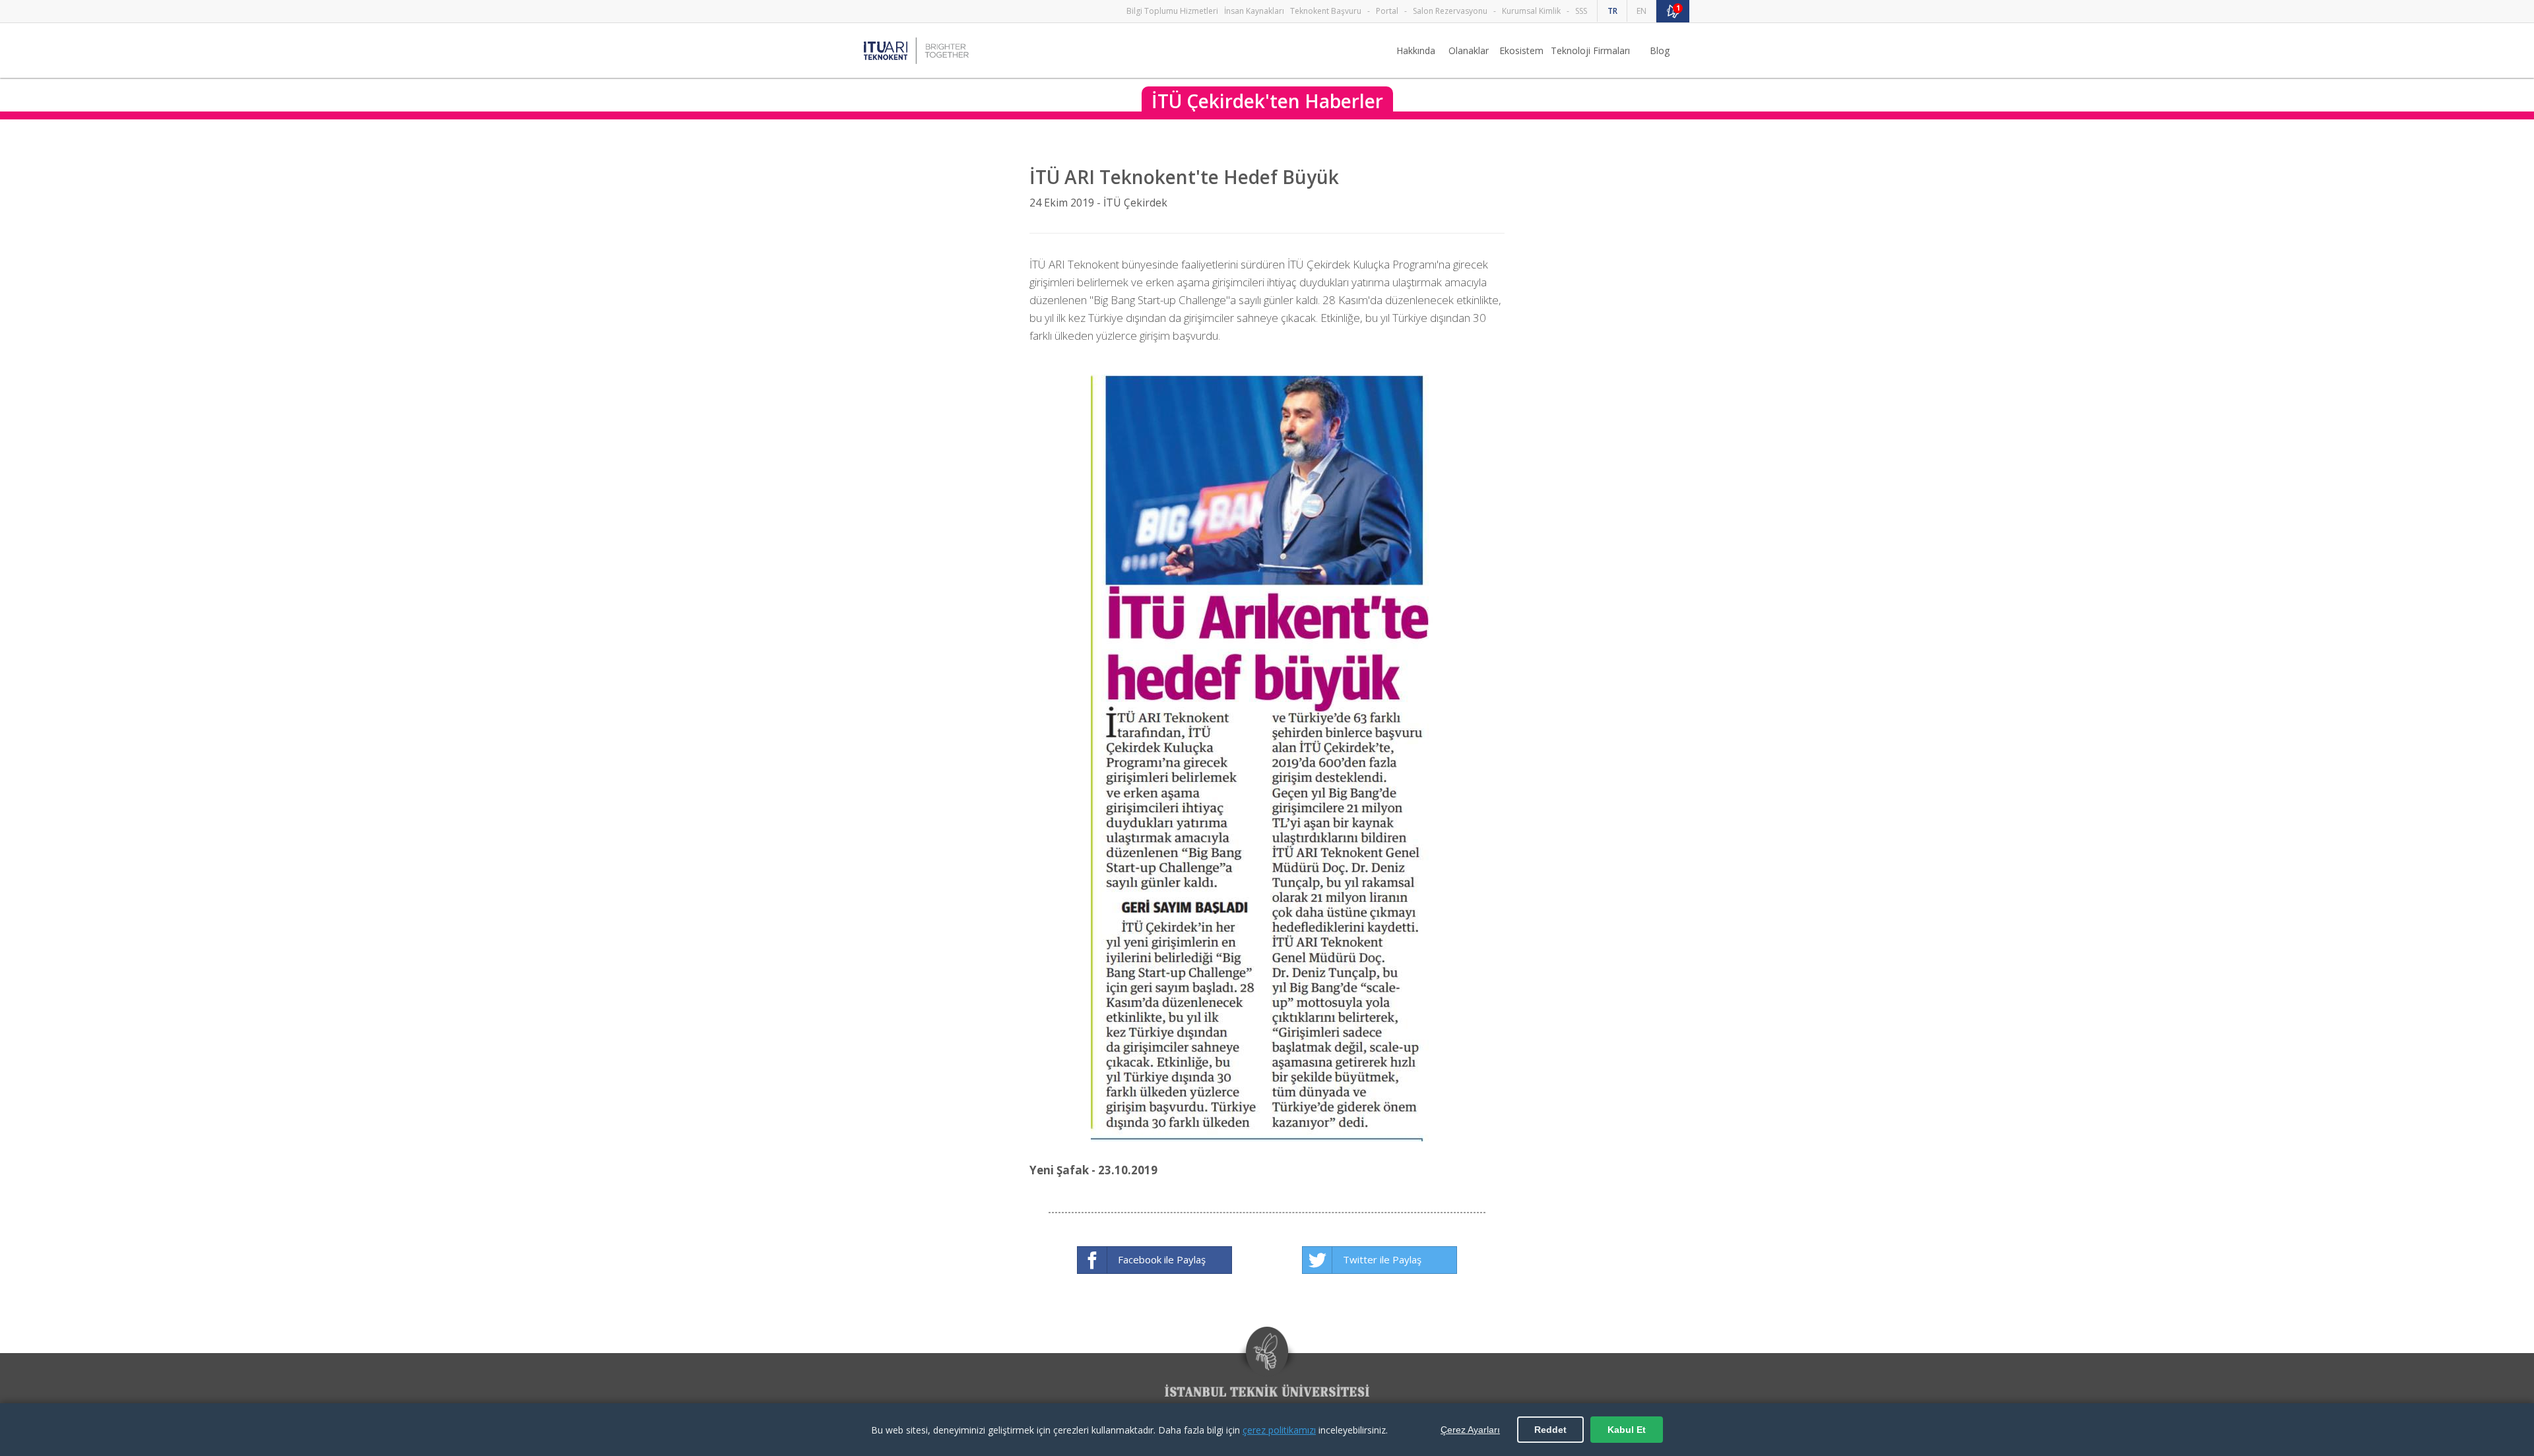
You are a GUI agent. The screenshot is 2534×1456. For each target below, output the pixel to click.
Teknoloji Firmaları (1590, 50)
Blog (1660, 50)
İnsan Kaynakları (1254, 11)
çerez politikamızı (1279, 1430)
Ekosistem (1521, 50)
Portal (1387, 11)
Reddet (1550, 1430)
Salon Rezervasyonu (1450, 11)
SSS (1581, 11)
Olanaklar (1469, 50)
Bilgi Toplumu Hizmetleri (1172, 11)
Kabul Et (1627, 1430)
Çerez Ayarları (1470, 1430)
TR (1612, 11)
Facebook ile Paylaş (1162, 1259)
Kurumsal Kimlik (1531, 11)
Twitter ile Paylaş (1382, 1259)
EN (1641, 11)
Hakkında (1416, 50)
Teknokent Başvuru (1326, 11)
